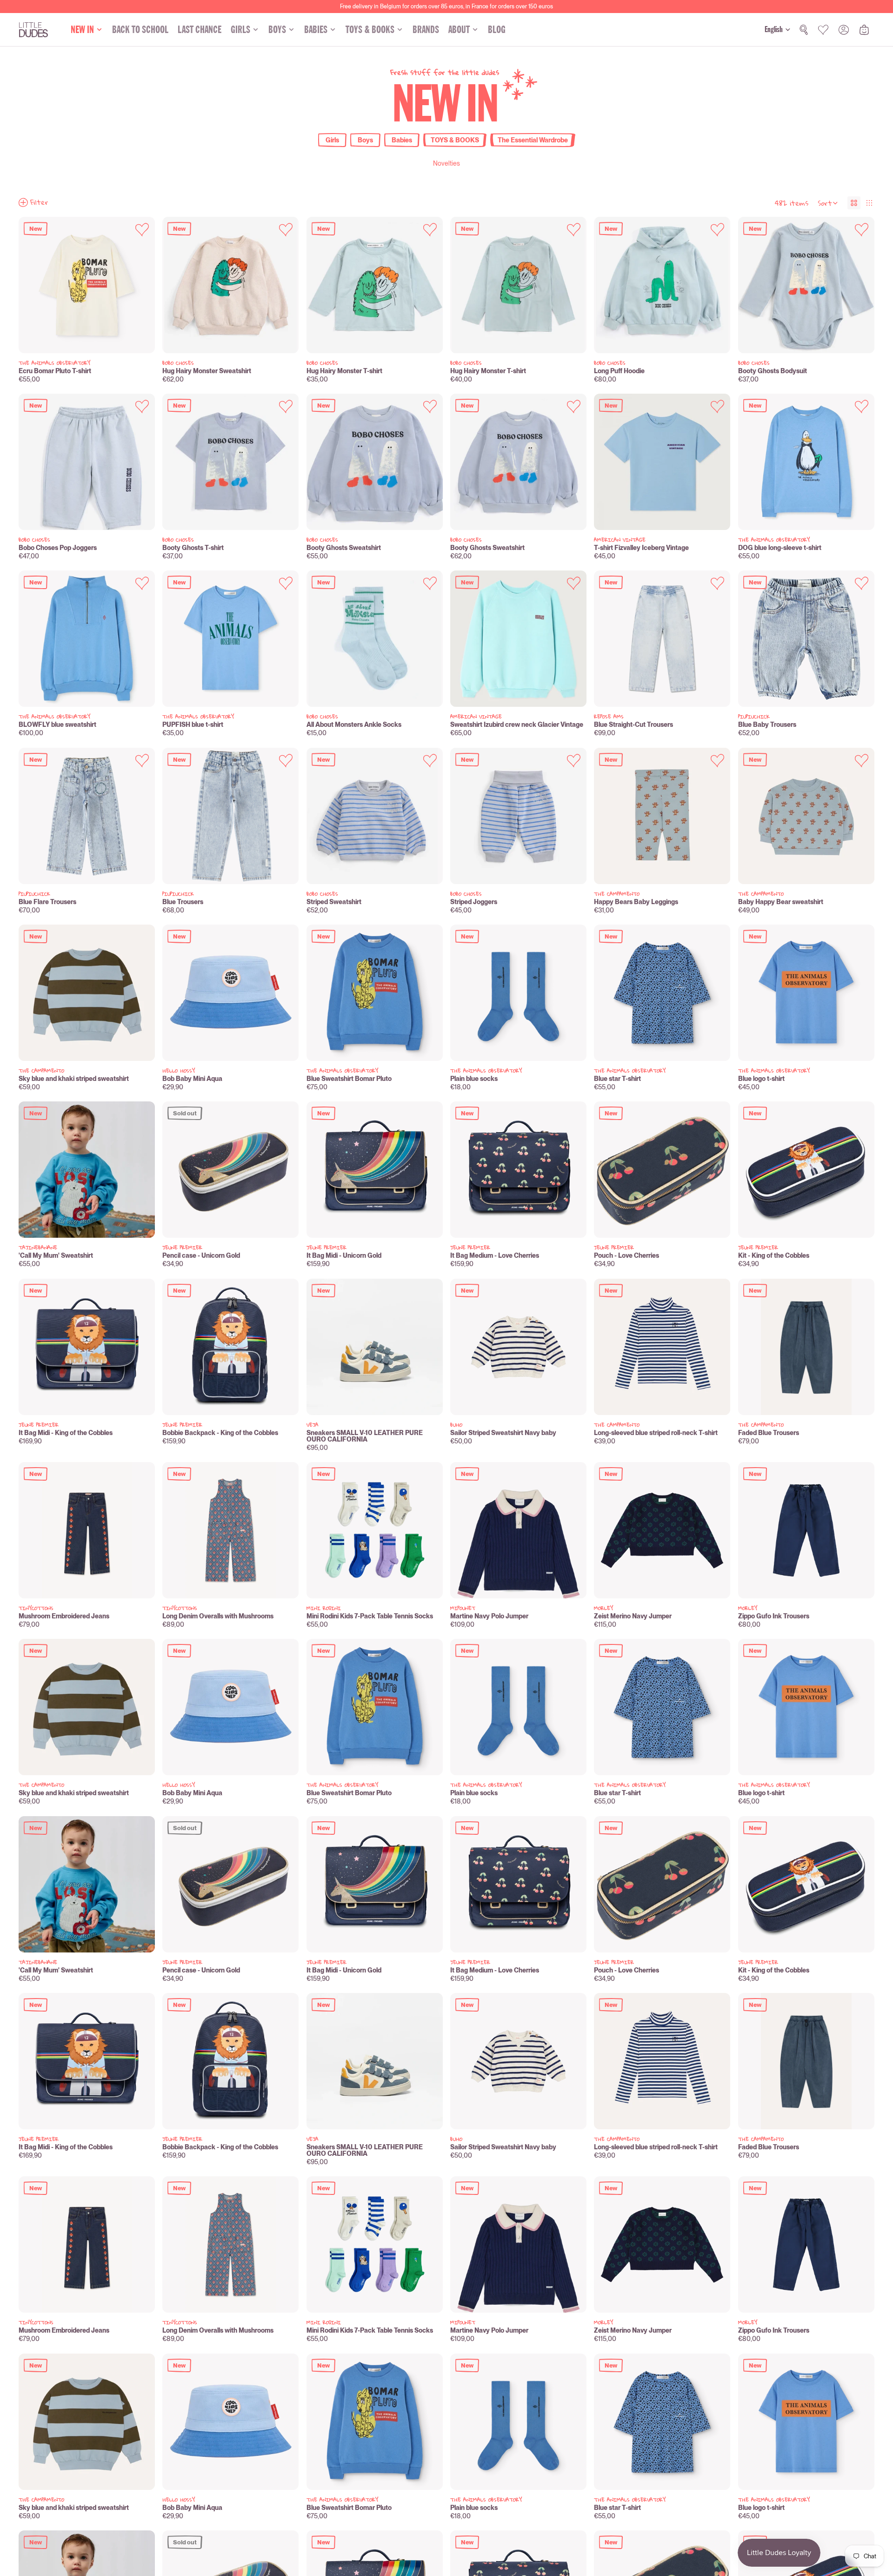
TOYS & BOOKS (455, 140)
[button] (828, 203)
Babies (402, 140)
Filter (39, 202)
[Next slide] (140, 285)
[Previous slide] (33, 285)
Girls (332, 140)
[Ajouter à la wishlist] (142, 230)
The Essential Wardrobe (533, 140)
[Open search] (804, 30)
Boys (365, 140)
